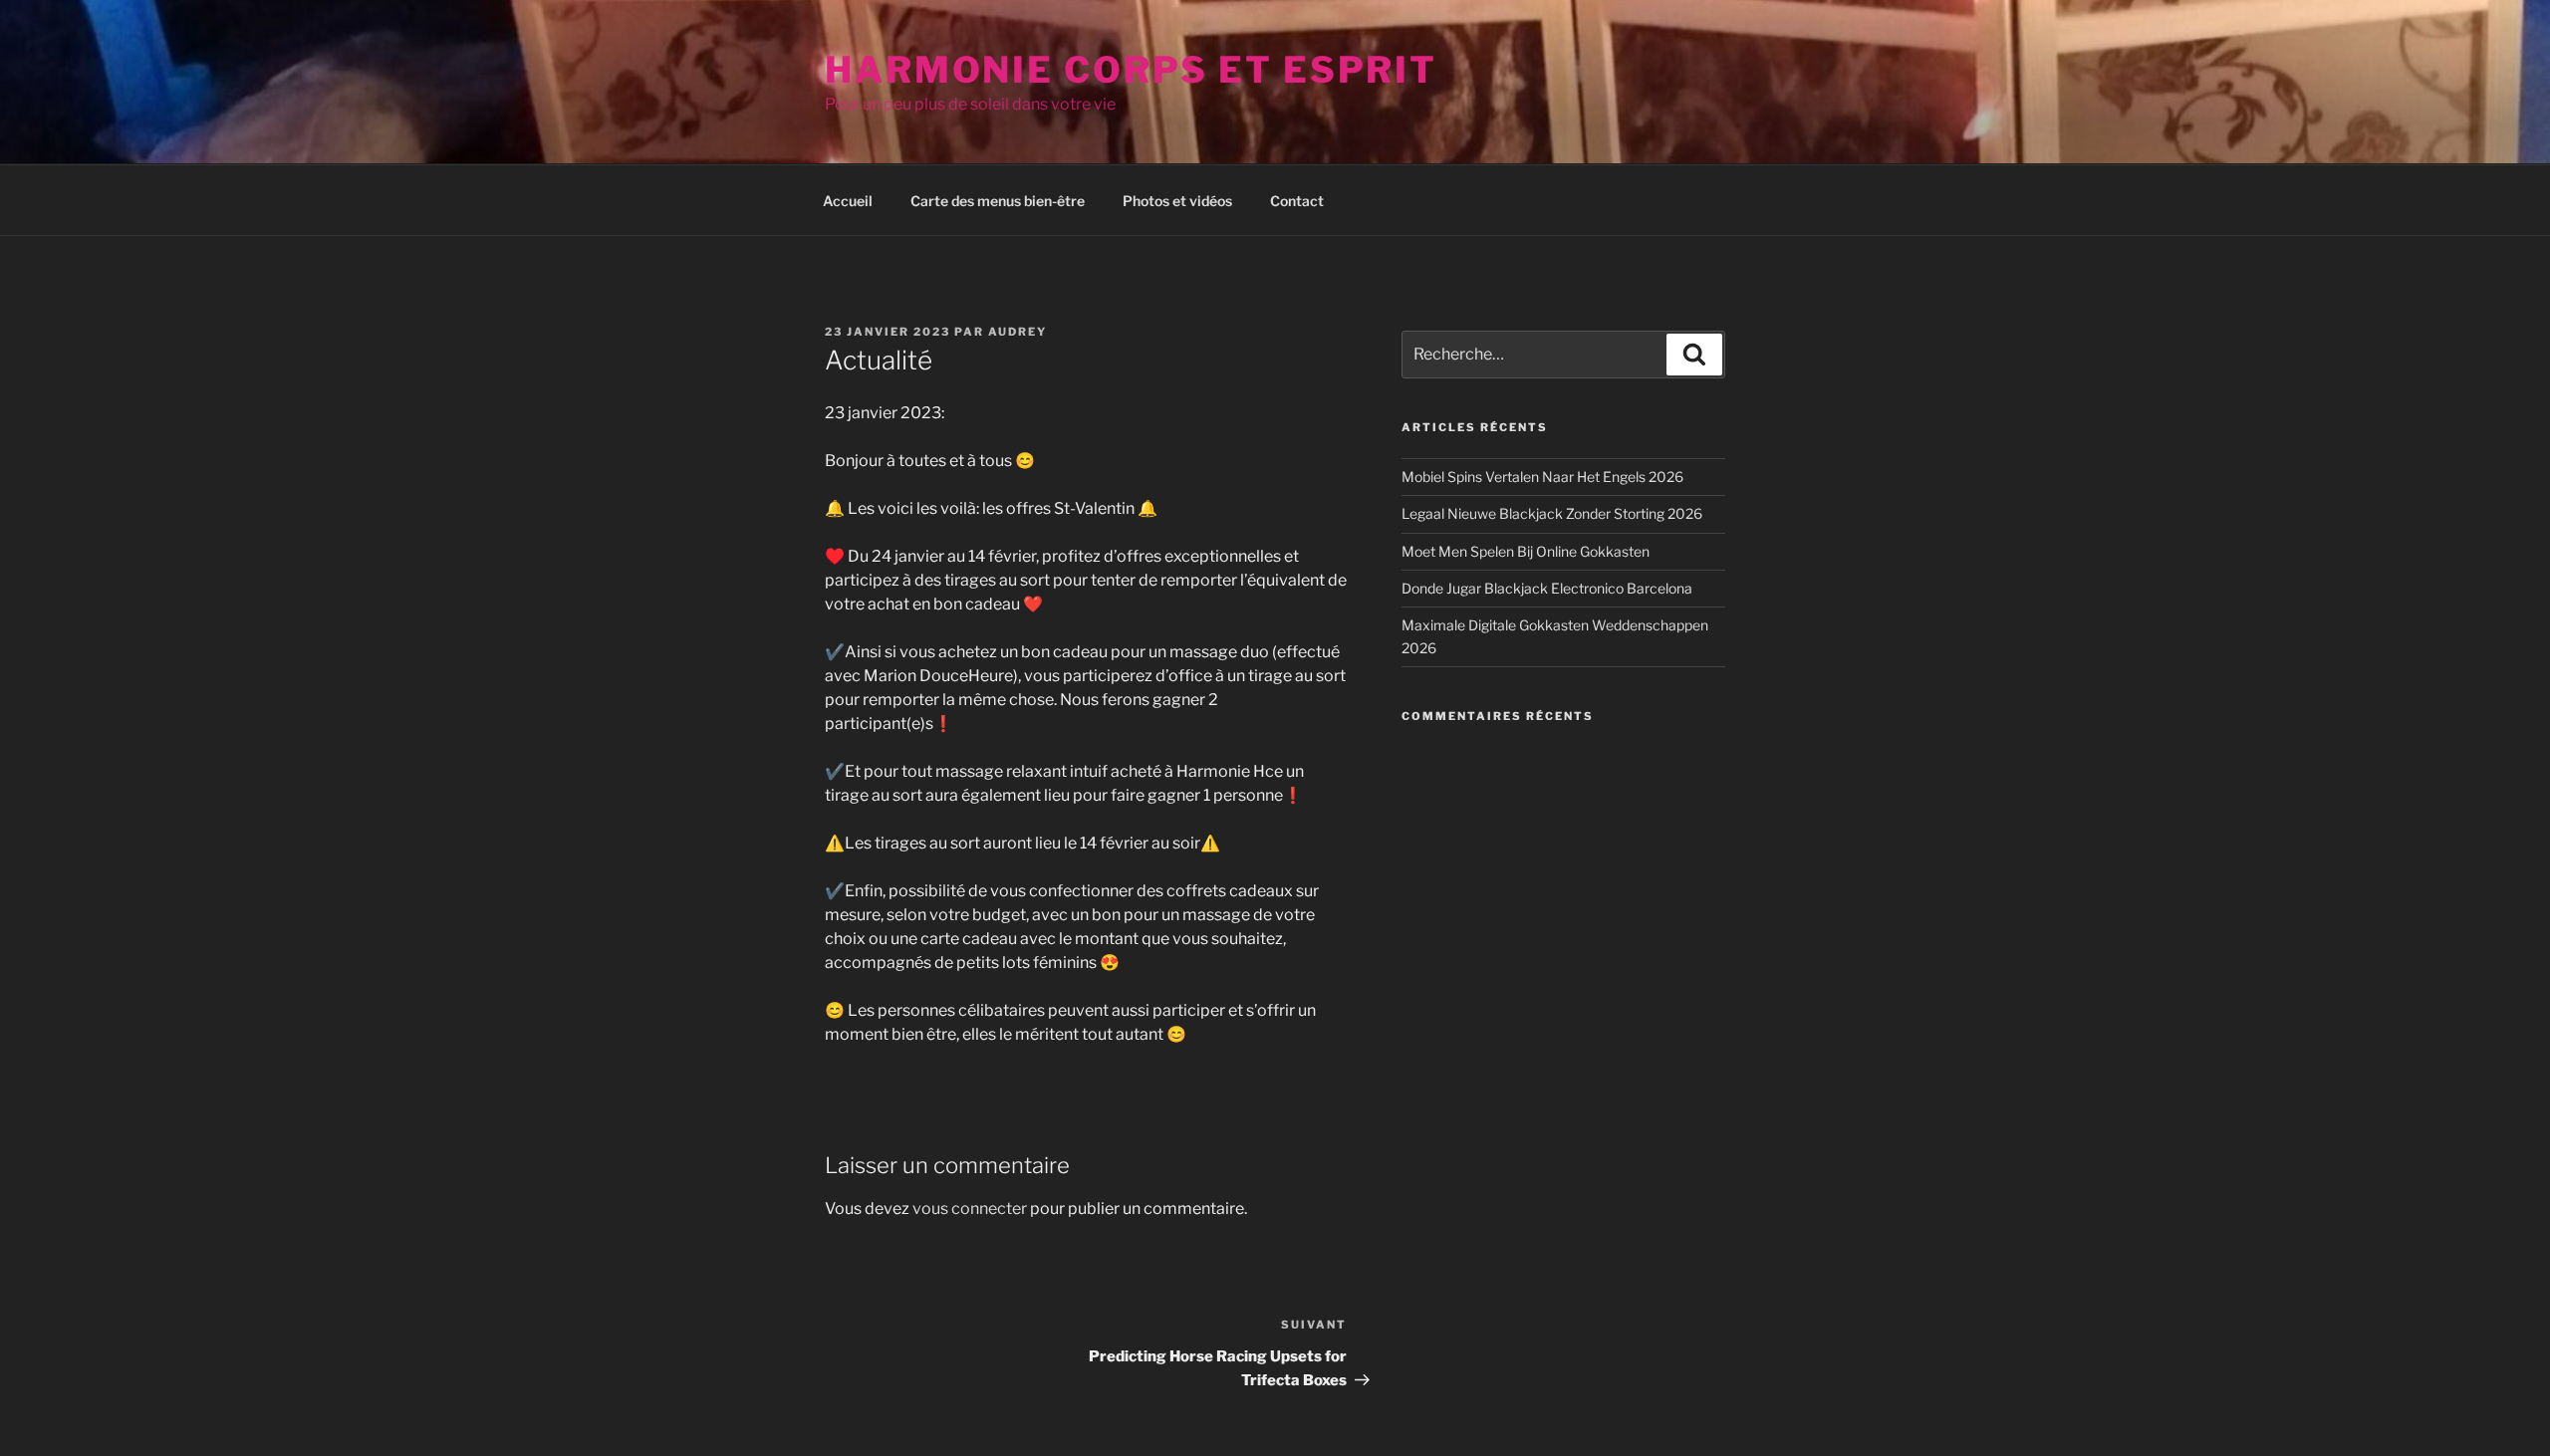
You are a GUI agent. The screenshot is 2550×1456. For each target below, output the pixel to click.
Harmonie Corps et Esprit (1131, 70)
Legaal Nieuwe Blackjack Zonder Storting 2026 (1552, 513)
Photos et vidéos (1177, 201)
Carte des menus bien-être (998, 201)
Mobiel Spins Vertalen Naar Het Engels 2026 (1542, 477)
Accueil (848, 201)
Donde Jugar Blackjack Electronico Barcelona (1547, 588)
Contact (1297, 201)
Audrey (1018, 332)
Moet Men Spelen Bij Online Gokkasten (1526, 551)
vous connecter (970, 1209)
